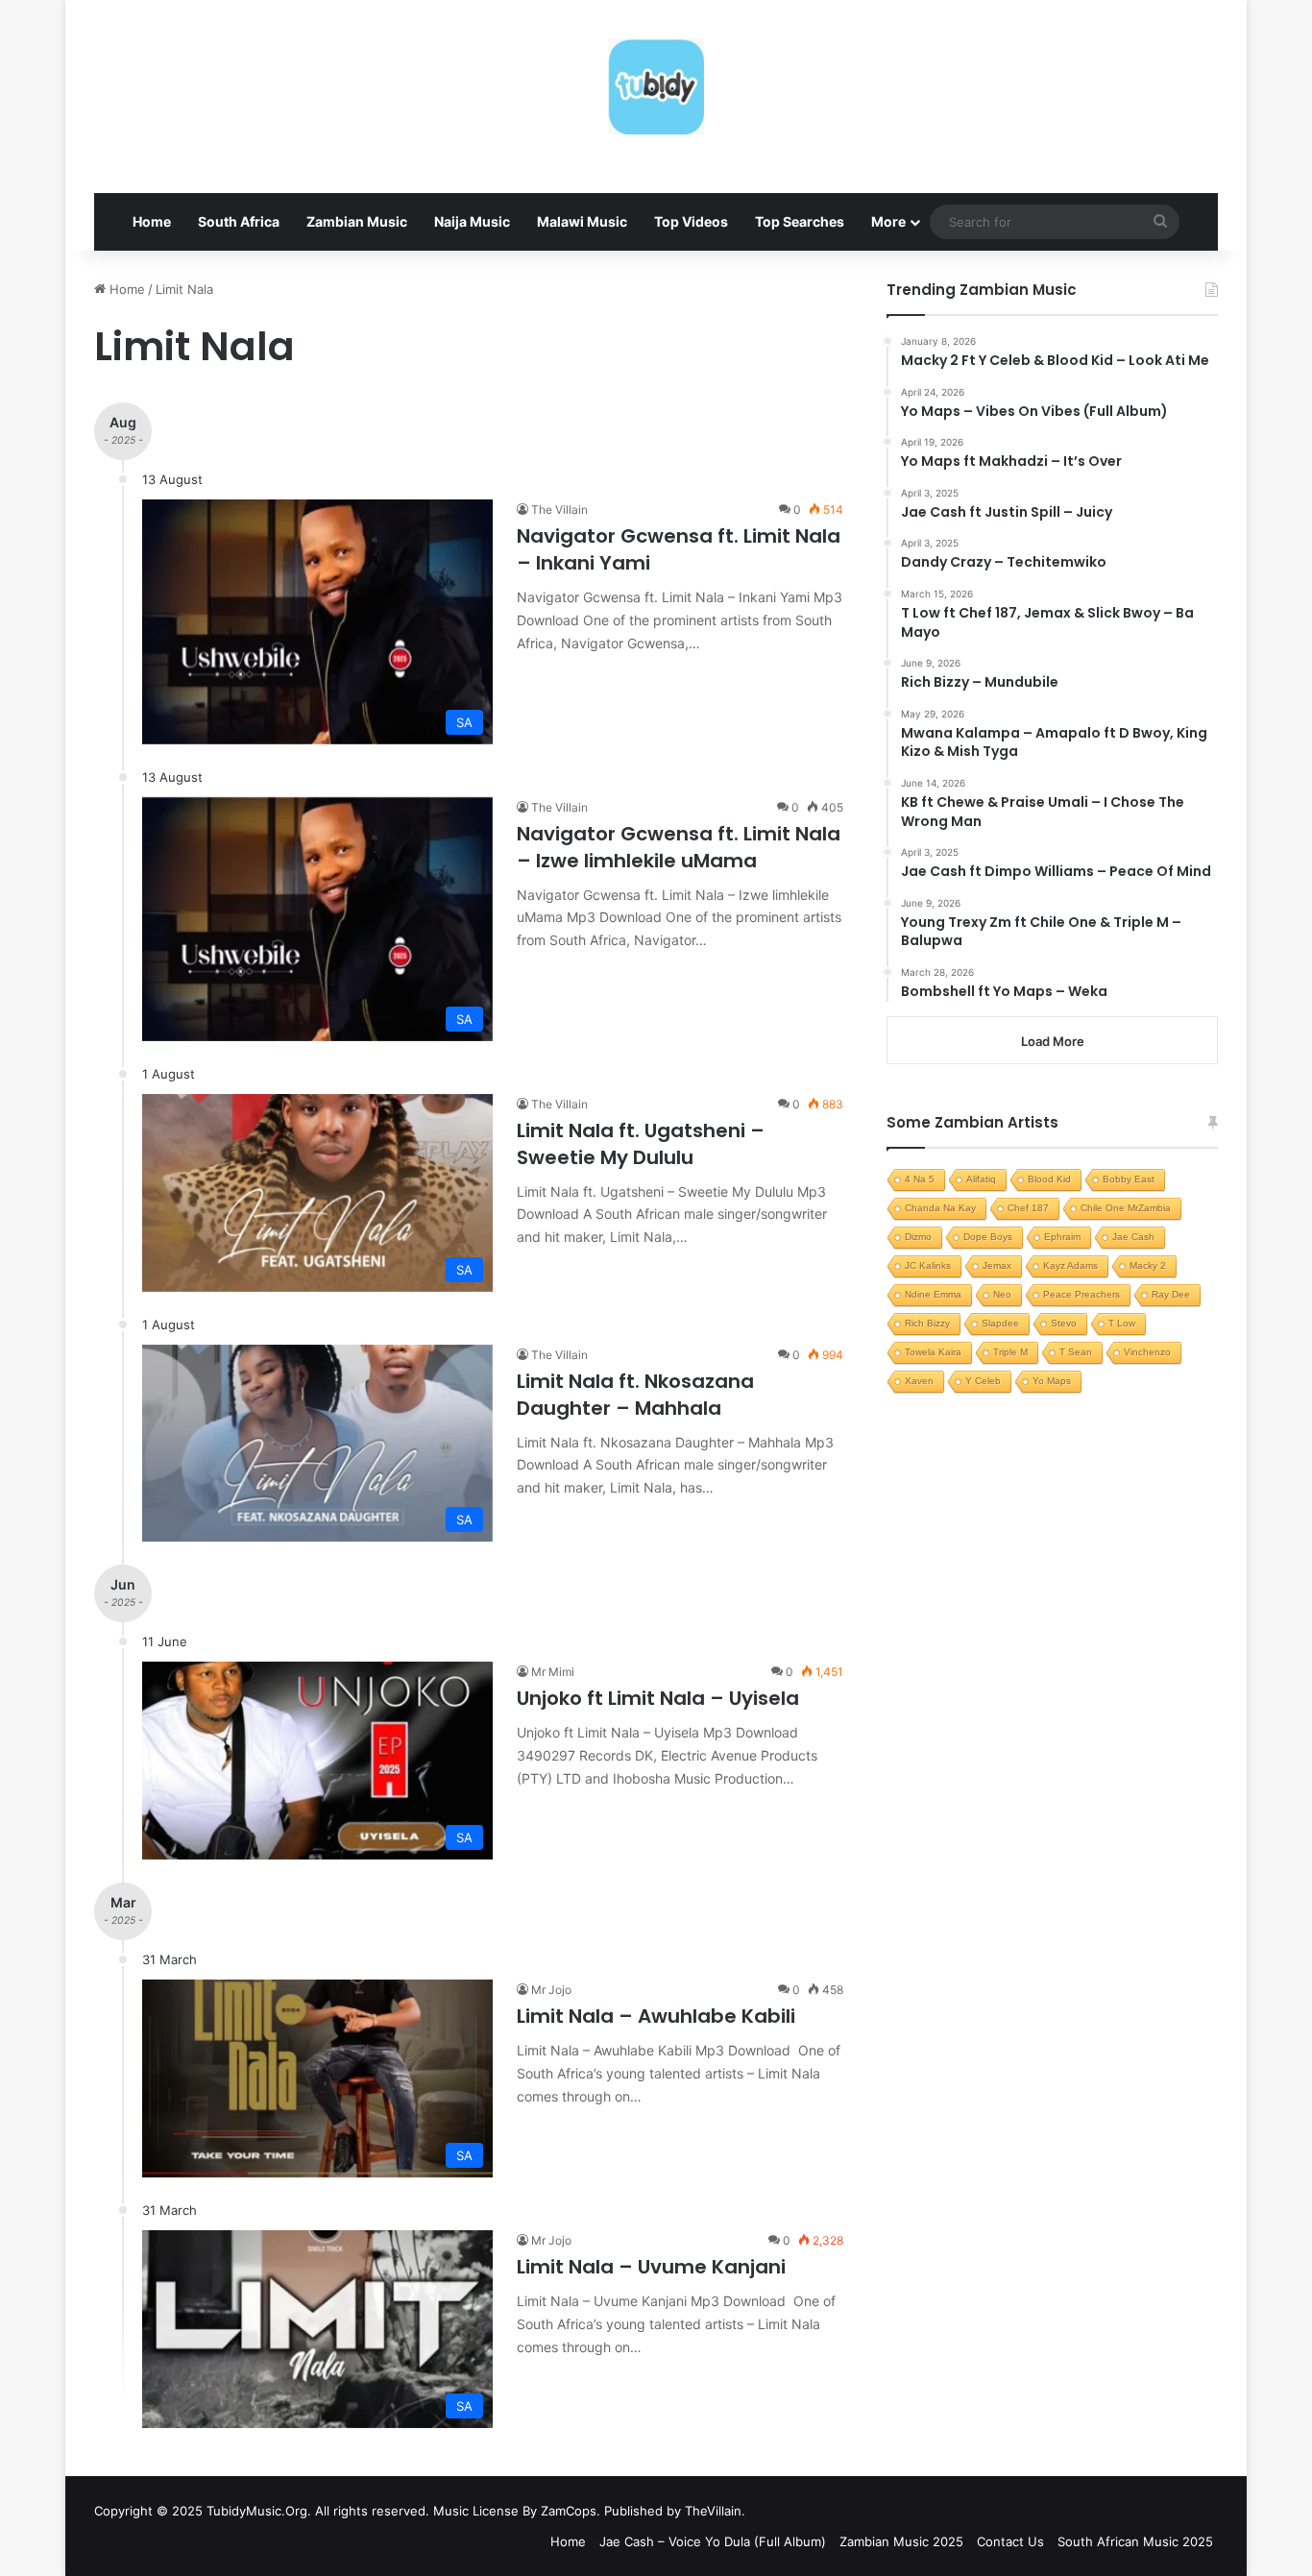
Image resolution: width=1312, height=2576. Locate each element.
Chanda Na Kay (940, 1208)
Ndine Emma (933, 1294)
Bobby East (1129, 1179)
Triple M (1010, 1352)
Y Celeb (983, 1381)
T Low (1122, 1323)
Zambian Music (357, 221)
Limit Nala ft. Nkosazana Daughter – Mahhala (635, 1395)
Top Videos (691, 221)
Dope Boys (988, 1237)
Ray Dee (1171, 1294)
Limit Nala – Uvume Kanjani (651, 2267)
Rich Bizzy (927, 1323)
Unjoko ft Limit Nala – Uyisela (658, 1698)
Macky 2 (1148, 1265)
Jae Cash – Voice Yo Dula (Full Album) (713, 2541)
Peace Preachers (1081, 1294)
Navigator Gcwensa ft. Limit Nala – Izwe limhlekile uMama (679, 847)
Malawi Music (582, 221)
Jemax (997, 1265)
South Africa (239, 221)
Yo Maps (1052, 1381)
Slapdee (1000, 1323)
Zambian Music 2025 (901, 2541)
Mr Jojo (551, 1990)
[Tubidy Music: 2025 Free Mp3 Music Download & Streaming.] (656, 86)
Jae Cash (1133, 1237)
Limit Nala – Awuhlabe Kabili (656, 2016)
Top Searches (800, 221)
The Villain (559, 510)
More (888, 221)
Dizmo (918, 1237)
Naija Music (472, 221)
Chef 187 (1028, 1208)
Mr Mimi (553, 1672)
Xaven (919, 1381)
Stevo (1064, 1323)
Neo (1002, 1294)
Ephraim (1062, 1237)
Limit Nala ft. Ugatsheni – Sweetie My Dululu (641, 1144)
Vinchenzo (1147, 1352)
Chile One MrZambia (1126, 1208)
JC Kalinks (928, 1265)
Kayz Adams (1070, 1265)
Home (152, 221)
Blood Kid (1049, 1179)
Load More (1053, 1041)
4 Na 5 (920, 1179)
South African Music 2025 (1135, 2541)
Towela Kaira (933, 1352)
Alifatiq (981, 1179)
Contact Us (1010, 2541)
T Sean (1076, 1352)
